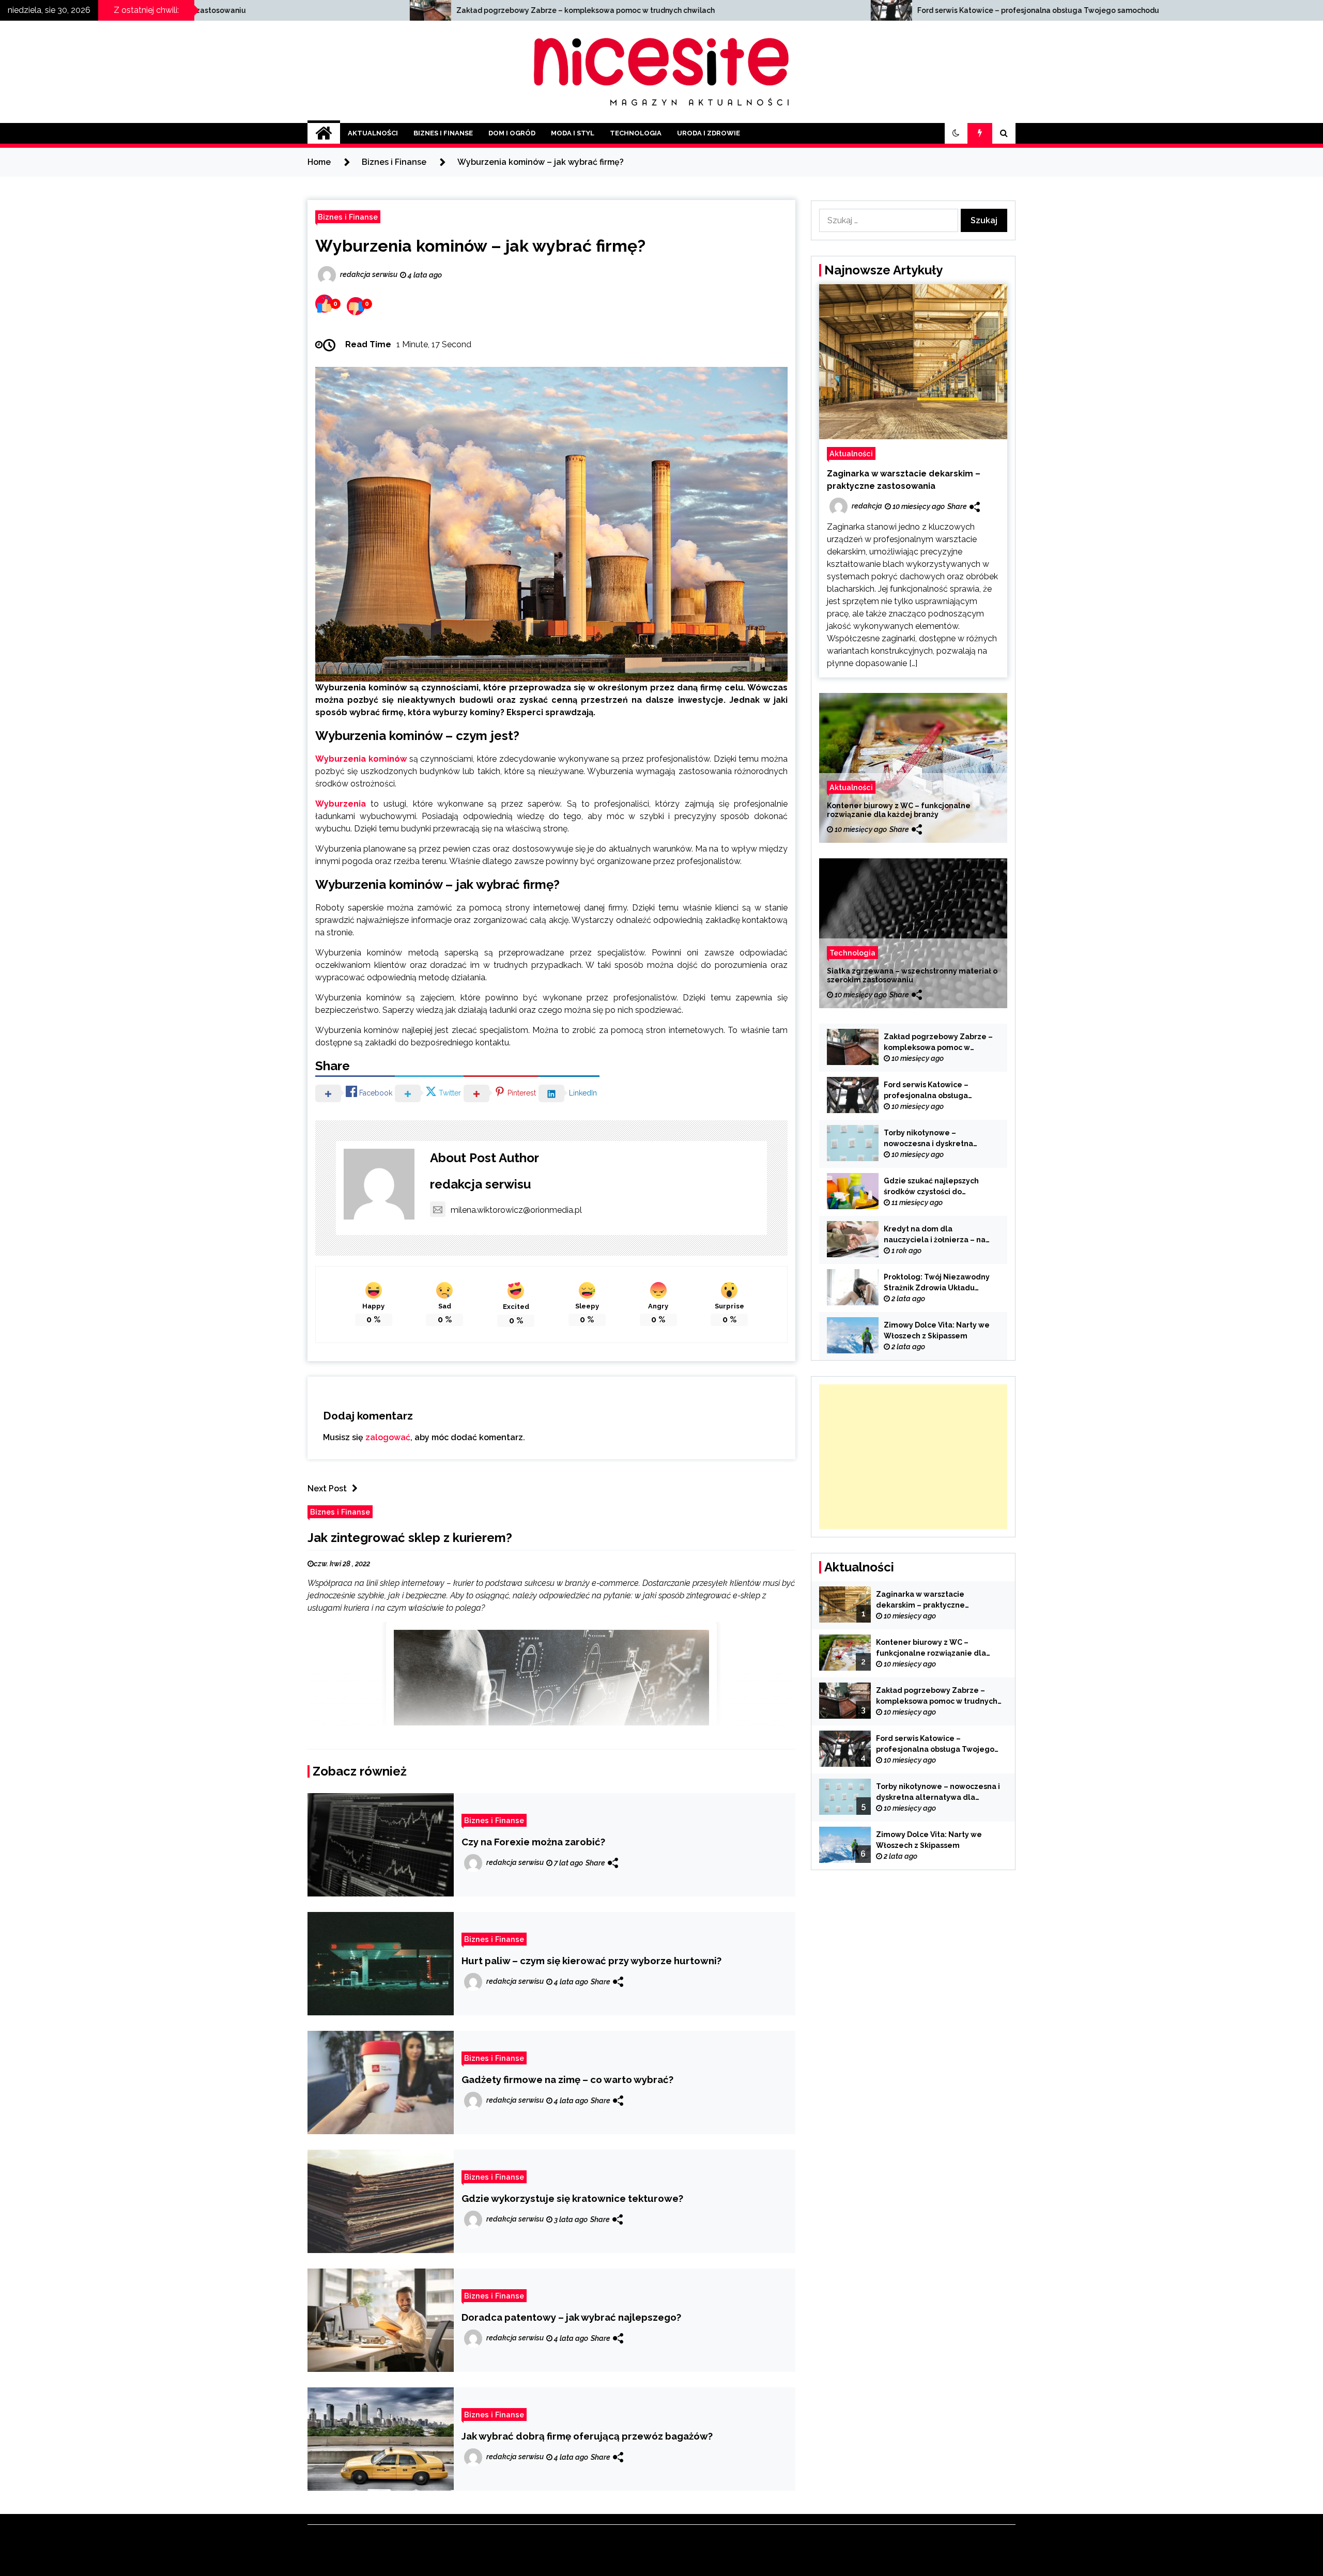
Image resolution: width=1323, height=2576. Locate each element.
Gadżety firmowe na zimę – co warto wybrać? (567, 2079)
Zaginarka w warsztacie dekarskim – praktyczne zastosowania (904, 480)
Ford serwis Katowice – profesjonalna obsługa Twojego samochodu (580, 10)
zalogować (388, 1437)
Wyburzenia (341, 804)
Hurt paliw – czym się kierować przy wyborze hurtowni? (591, 1961)
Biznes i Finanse (443, 133)
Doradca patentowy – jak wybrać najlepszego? (571, 2317)
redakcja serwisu (480, 1184)
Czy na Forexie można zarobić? (533, 1842)
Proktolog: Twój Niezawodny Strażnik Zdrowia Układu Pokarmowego (937, 1283)
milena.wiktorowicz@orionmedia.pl (516, 1210)
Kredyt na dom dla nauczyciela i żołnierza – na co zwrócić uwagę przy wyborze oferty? (935, 1235)
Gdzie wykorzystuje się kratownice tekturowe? (572, 2198)
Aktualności (373, 133)
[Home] (324, 133)
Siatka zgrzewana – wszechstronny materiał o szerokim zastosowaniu (912, 975)
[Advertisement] (913, 1457)
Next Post (327, 1488)
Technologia (636, 133)
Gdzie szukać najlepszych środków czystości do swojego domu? (931, 1187)
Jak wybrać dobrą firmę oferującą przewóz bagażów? (587, 2436)
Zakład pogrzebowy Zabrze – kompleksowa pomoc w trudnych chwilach (938, 1043)
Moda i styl (573, 133)
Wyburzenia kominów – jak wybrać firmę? (480, 246)
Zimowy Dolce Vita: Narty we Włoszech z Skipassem (937, 1330)
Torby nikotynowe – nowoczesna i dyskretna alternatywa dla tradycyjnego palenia (1067, 10)
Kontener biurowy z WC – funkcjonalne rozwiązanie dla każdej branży (899, 810)
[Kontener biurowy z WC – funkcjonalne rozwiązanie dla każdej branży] (913, 768)
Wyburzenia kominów (361, 759)
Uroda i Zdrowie (709, 133)
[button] (956, 133)
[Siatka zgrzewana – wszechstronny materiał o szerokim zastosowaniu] (913, 933)
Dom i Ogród (512, 133)
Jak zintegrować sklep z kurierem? (410, 1538)
